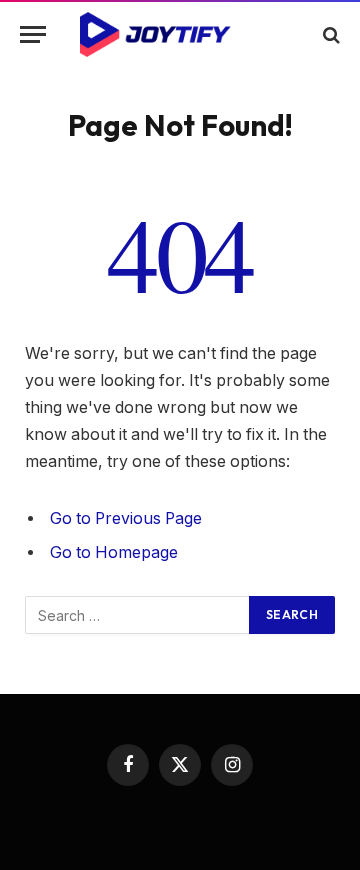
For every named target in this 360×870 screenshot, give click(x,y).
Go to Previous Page (126, 518)
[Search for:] (138, 615)
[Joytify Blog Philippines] (180, 34)
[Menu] (33, 34)
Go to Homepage (114, 552)
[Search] (329, 34)
